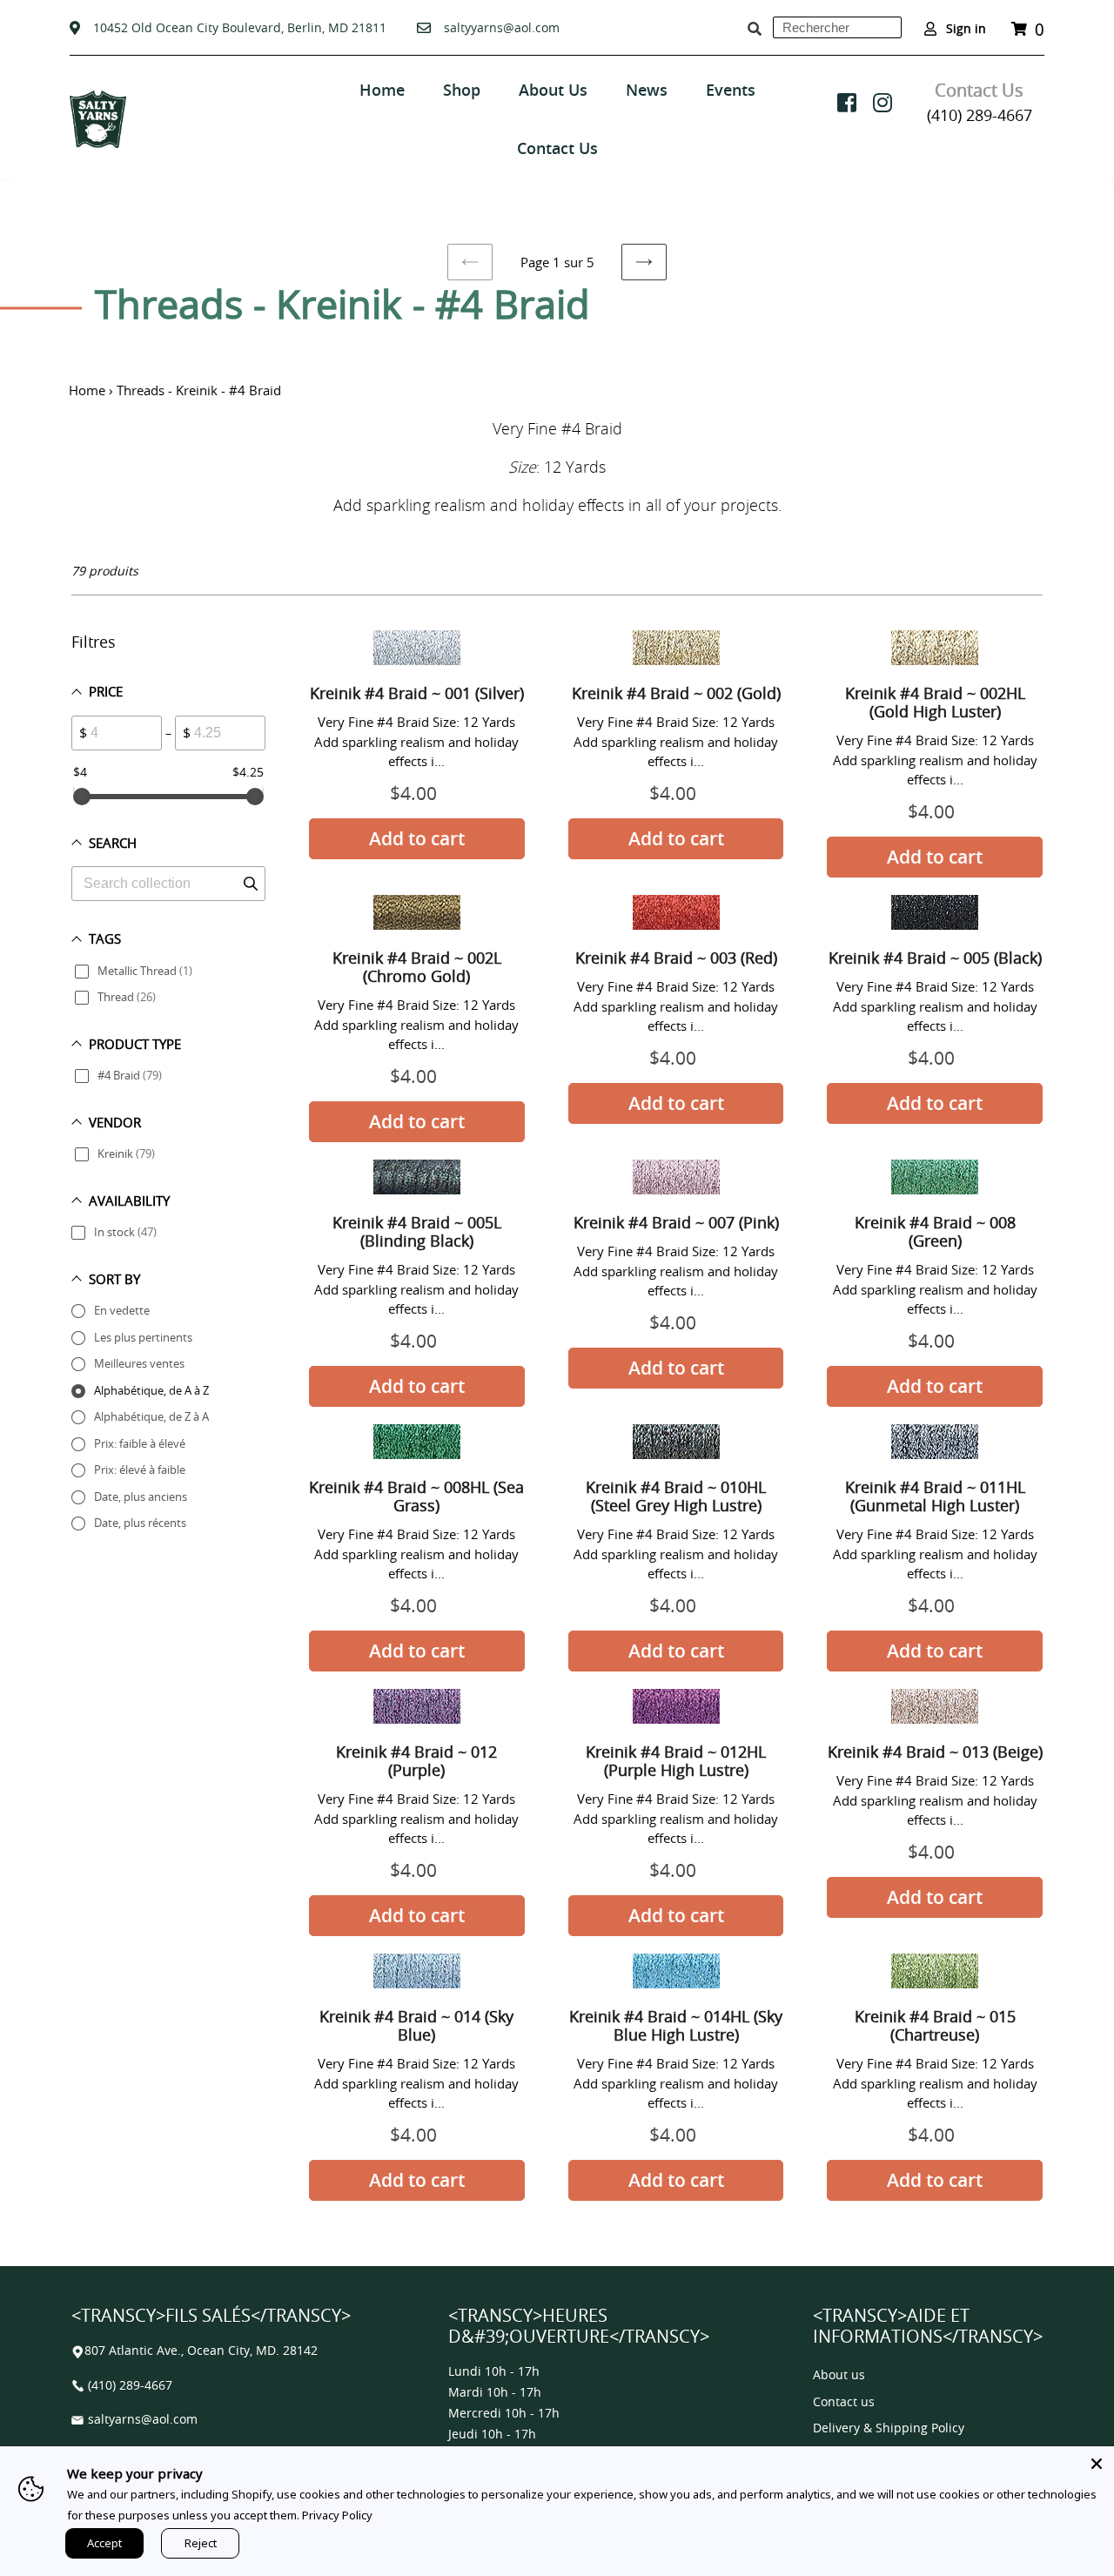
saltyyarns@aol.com (502, 27)
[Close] (1097, 2464)
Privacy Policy (337, 2515)
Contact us (844, 2402)
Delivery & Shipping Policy (889, 2428)
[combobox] (837, 27)
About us (839, 2375)
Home (87, 390)
